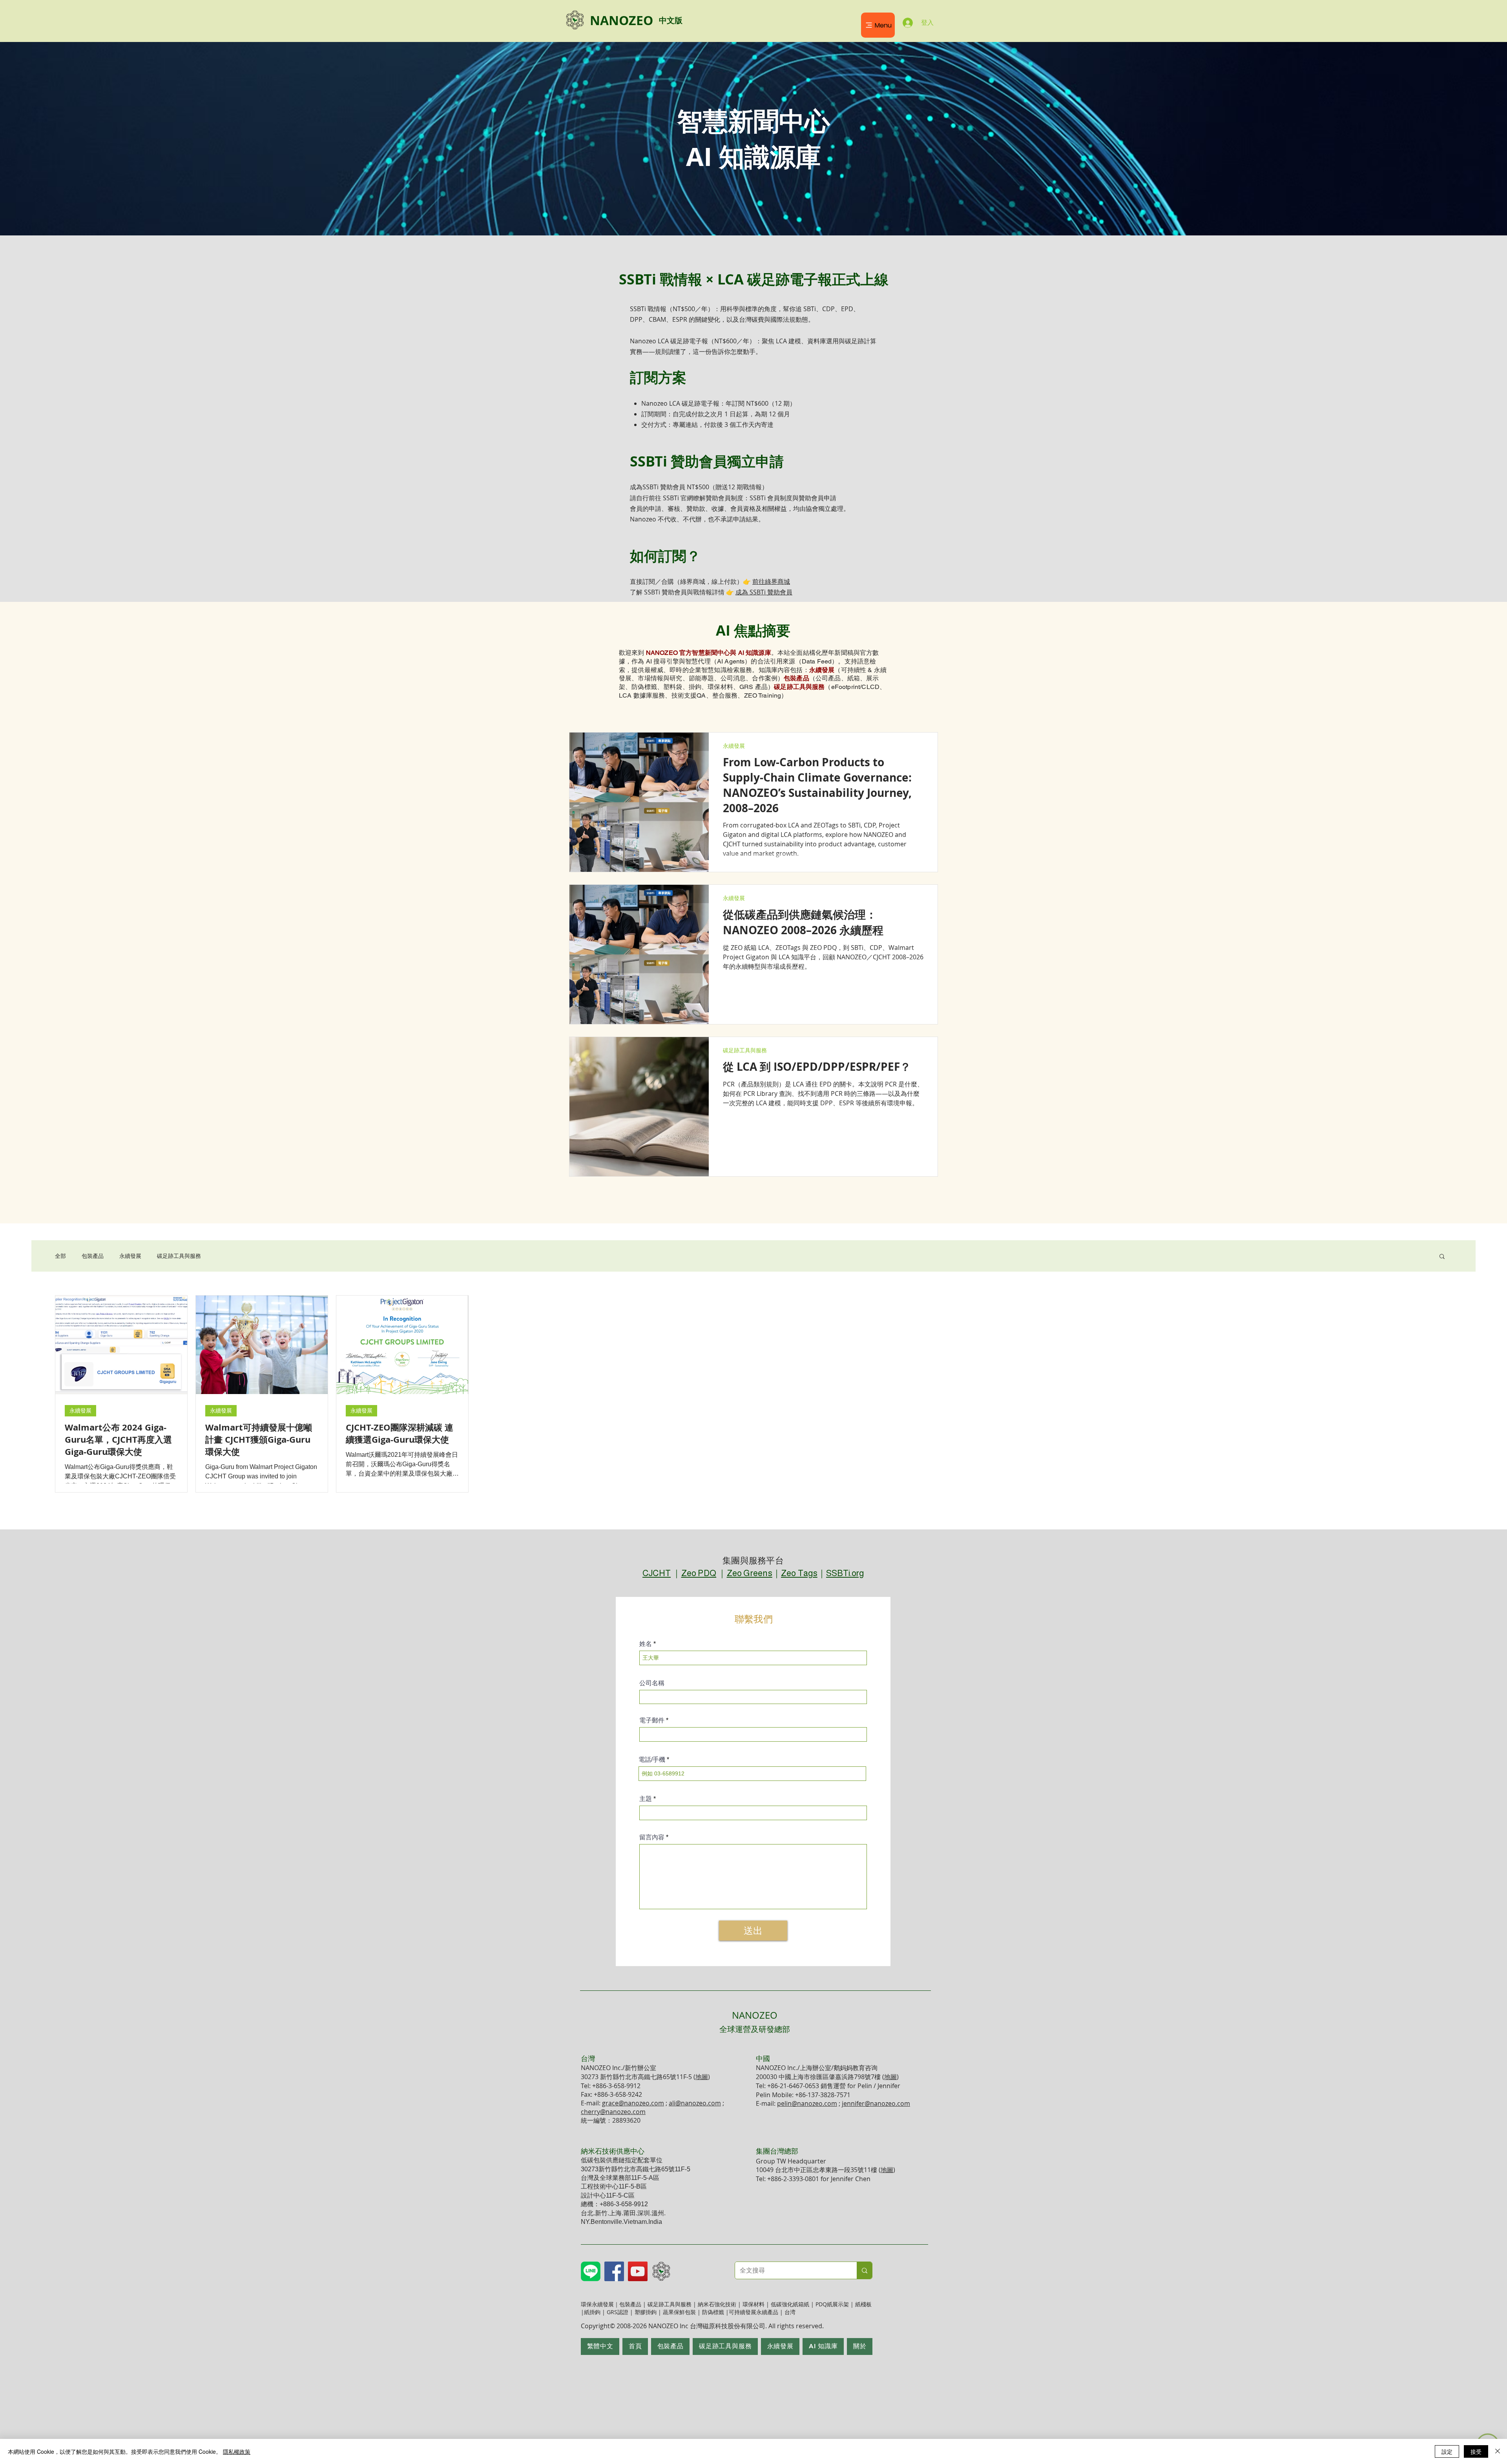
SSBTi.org (845, 1573)
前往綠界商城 (771, 581)
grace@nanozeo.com (633, 2103)
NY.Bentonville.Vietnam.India (621, 2222)
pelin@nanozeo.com (807, 2103)
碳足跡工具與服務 (745, 1050)
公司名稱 (652, 1683)
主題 (646, 1799)
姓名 (646, 1644)
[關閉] (1498, 2451)
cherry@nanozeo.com (613, 2112)
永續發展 (734, 746)
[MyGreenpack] (661, 2271)
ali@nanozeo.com (695, 2103)
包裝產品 (93, 1256)
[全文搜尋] (864, 2270)
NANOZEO (755, 2022)
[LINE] (591, 2271)
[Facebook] (614, 2271)
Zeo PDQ (699, 1573)
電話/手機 (652, 1760)
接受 (1476, 2451)
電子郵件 (652, 1720)
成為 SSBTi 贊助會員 (764, 592)
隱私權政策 (237, 2451)
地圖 (702, 2077)
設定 (1447, 2451)
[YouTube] (638, 2271)
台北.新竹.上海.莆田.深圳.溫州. (623, 2213)
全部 (60, 1256)
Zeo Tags (799, 1573)
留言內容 (652, 1837)
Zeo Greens (750, 1573)
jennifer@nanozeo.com (876, 2103)
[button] (1442, 1257)
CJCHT (657, 1573)
